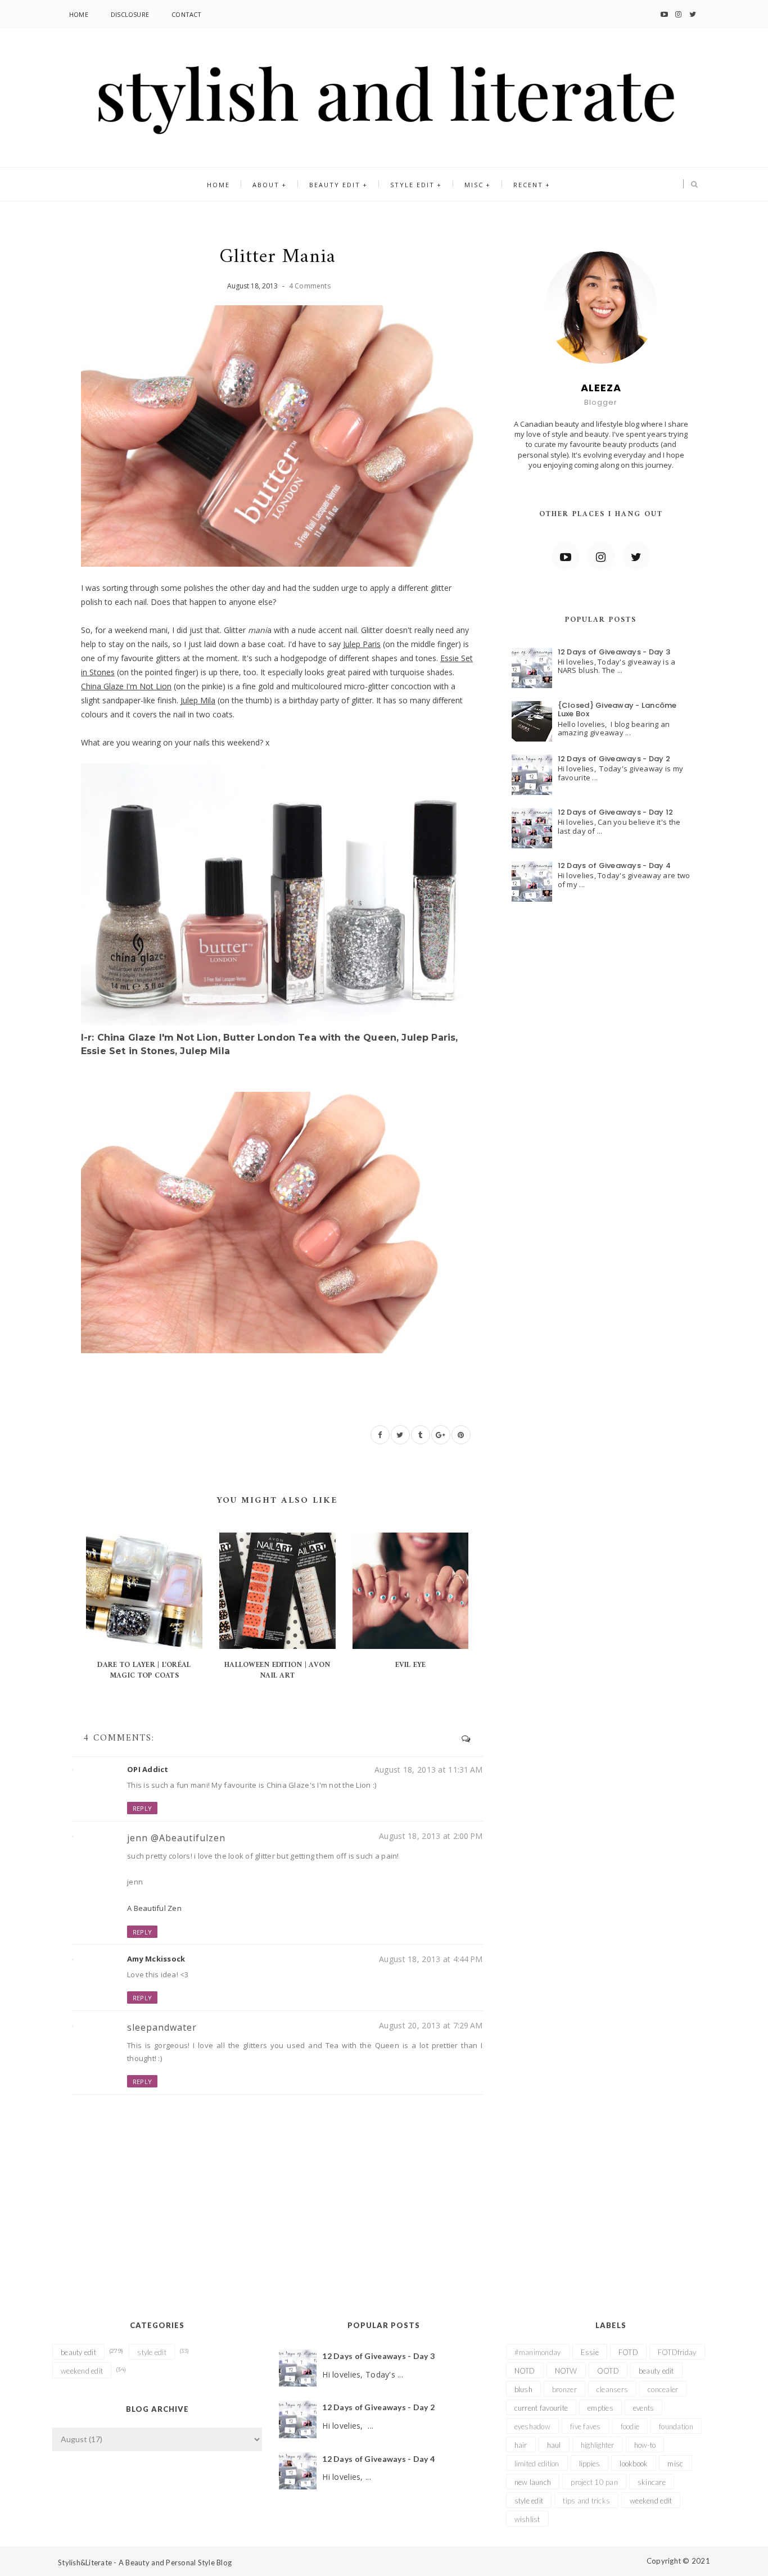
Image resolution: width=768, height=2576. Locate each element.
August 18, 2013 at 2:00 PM (431, 1836)
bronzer (564, 2389)
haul (554, 2445)
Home (79, 14)
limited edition (537, 2464)
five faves (586, 2426)
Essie (590, 2352)
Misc (474, 185)
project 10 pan (594, 2482)
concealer (663, 2389)
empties (600, 2408)
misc (675, 2464)
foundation (676, 2426)
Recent (528, 185)
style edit (152, 2352)
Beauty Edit (335, 185)
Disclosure (130, 14)
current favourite (541, 2408)
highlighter (598, 2445)
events (644, 2408)
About (266, 185)
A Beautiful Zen (154, 1908)
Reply (142, 1808)
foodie (630, 2426)
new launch (533, 2482)
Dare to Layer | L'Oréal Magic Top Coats (144, 1670)
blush (523, 2389)
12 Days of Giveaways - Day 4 (614, 866)
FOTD (628, 2352)
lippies (590, 2464)
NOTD (525, 2371)
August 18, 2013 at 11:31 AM (429, 1770)
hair (521, 2445)
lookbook (634, 2464)
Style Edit (412, 185)
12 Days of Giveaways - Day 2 (614, 759)
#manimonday (538, 2352)
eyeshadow (532, 2426)
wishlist (527, 2519)
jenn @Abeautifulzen (176, 1838)
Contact (187, 14)
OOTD (608, 2371)
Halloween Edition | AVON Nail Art (277, 1670)
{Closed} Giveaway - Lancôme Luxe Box (617, 710)
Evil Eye (411, 1665)
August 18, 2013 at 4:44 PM (431, 1959)
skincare (652, 2482)
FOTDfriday (677, 2352)
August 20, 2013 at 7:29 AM (431, 2025)
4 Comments (310, 286)
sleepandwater (162, 2027)
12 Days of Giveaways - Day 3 (614, 652)
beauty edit (78, 2352)
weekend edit (82, 2371)
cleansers (612, 2389)
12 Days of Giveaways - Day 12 (616, 812)
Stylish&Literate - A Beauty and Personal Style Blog (145, 2563)
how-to (645, 2445)
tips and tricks (586, 2501)
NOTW (566, 2371)
